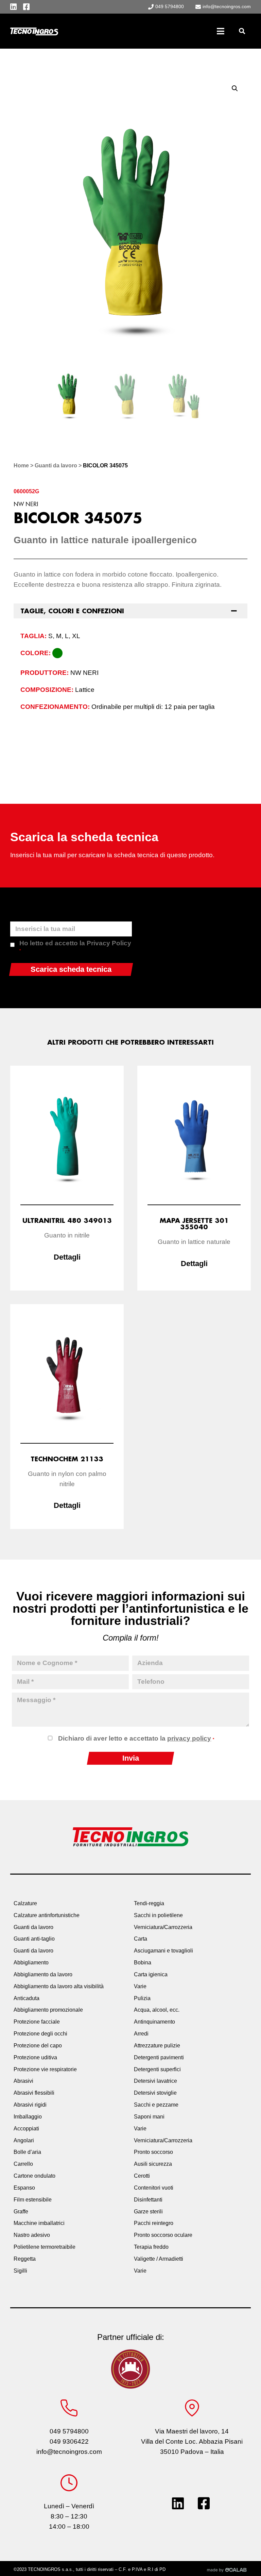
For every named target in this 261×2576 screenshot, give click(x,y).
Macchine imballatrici (39, 2223)
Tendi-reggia (149, 1903)
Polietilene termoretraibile (45, 2247)
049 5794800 (69, 2431)
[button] (242, 31)
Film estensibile (33, 2200)
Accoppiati (26, 2129)
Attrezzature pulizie (157, 2046)
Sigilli (20, 2271)
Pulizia (142, 1998)
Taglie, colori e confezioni (72, 611)
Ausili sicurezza (153, 2164)
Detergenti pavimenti (159, 2057)
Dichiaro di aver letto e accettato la (136, 1738)
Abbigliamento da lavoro (43, 1974)
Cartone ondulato (34, 2176)
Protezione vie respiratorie (45, 2069)
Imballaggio (28, 2117)
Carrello (23, 2164)
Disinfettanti (148, 2200)
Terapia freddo (151, 2247)
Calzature (25, 1903)
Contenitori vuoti (154, 2188)
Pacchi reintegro (154, 2223)
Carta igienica (151, 1974)
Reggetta (25, 2259)
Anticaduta (27, 1998)
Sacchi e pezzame (156, 2105)
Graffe (21, 2212)
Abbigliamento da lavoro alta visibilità (59, 1986)
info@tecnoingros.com (69, 2452)
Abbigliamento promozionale (48, 2010)
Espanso (24, 2188)
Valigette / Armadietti (159, 2259)
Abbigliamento (31, 1963)
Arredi (141, 2034)
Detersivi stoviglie (155, 2093)
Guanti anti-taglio (34, 1939)
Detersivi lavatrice (155, 2081)
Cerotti (142, 2176)
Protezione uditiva (35, 2057)
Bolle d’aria (27, 2152)
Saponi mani (149, 2117)
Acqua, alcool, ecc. (157, 2010)
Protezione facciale (37, 2022)
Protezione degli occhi (40, 2034)
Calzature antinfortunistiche (47, 1915)
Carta (141, 1939)
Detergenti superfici (157, 2069)
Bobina (143, 1963)
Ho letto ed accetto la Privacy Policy (75, 946)
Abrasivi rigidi (30, 2105)
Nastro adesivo (32, 2235)
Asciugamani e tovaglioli (163, 1951)
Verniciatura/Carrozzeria (163, 1927)
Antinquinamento (154, 2022)
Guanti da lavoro (56, 466)
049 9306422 (69, 2441)
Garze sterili (148, 2212)
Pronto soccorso (153, 2152)
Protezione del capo (38, 2046)
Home (21, 466)
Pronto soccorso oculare (163, 2235)
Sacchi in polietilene (158, 1915)
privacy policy (189, 1738)
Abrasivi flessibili (34, 2093)
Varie (140, 1986)
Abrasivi (23, 2081)
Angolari (24, 2140)
